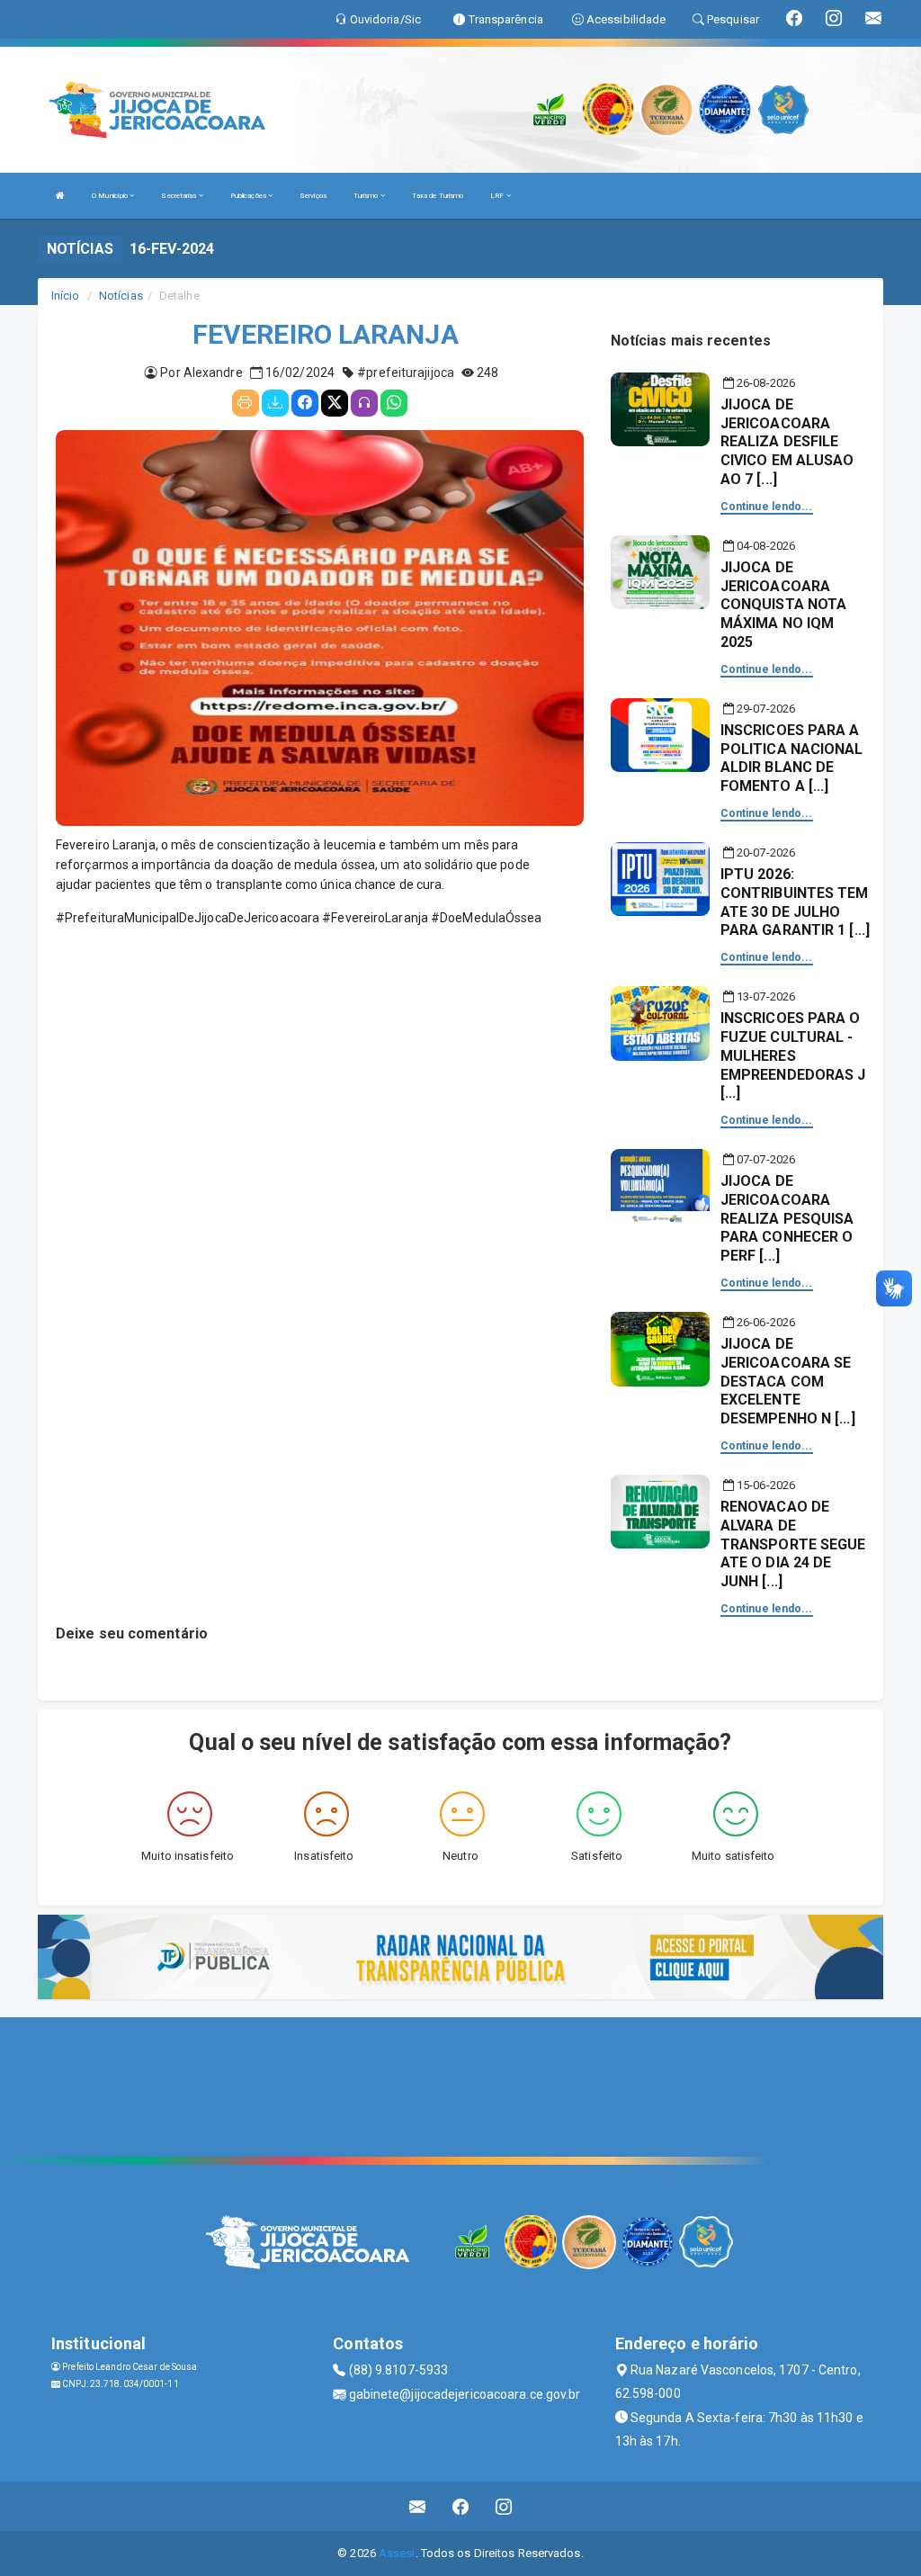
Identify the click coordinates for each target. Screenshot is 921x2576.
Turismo (367, 196)
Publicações (249, 196)
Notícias (121, 296)
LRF (498, 196)
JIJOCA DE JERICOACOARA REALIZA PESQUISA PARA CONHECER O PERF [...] (787, 1218)
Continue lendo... (767, 507)
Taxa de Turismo (438, 196)
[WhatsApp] (394, 403)
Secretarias (179, 196)
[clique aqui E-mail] (418, 2506)
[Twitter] (335, 403)
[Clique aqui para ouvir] (364, 403)
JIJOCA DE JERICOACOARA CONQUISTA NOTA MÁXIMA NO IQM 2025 (783, 605)
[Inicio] (60, 196)
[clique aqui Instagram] (504, 2506)
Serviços (313, 196)
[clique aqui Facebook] (461, 2506)
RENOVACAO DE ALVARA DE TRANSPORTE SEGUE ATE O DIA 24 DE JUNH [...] (793, 1544)
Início (66, 296)
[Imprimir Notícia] (246, 403)
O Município (111, 196)
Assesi (397, 2553)
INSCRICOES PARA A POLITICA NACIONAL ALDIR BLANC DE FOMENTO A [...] (792, 758)
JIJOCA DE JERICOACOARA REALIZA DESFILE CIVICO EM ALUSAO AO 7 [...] (787, 442)
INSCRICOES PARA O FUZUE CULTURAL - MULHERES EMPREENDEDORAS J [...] (793, 1055)
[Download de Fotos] (275, 403)
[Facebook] (305, 403)
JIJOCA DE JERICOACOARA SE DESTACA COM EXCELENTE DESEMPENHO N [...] (788, 1381)
